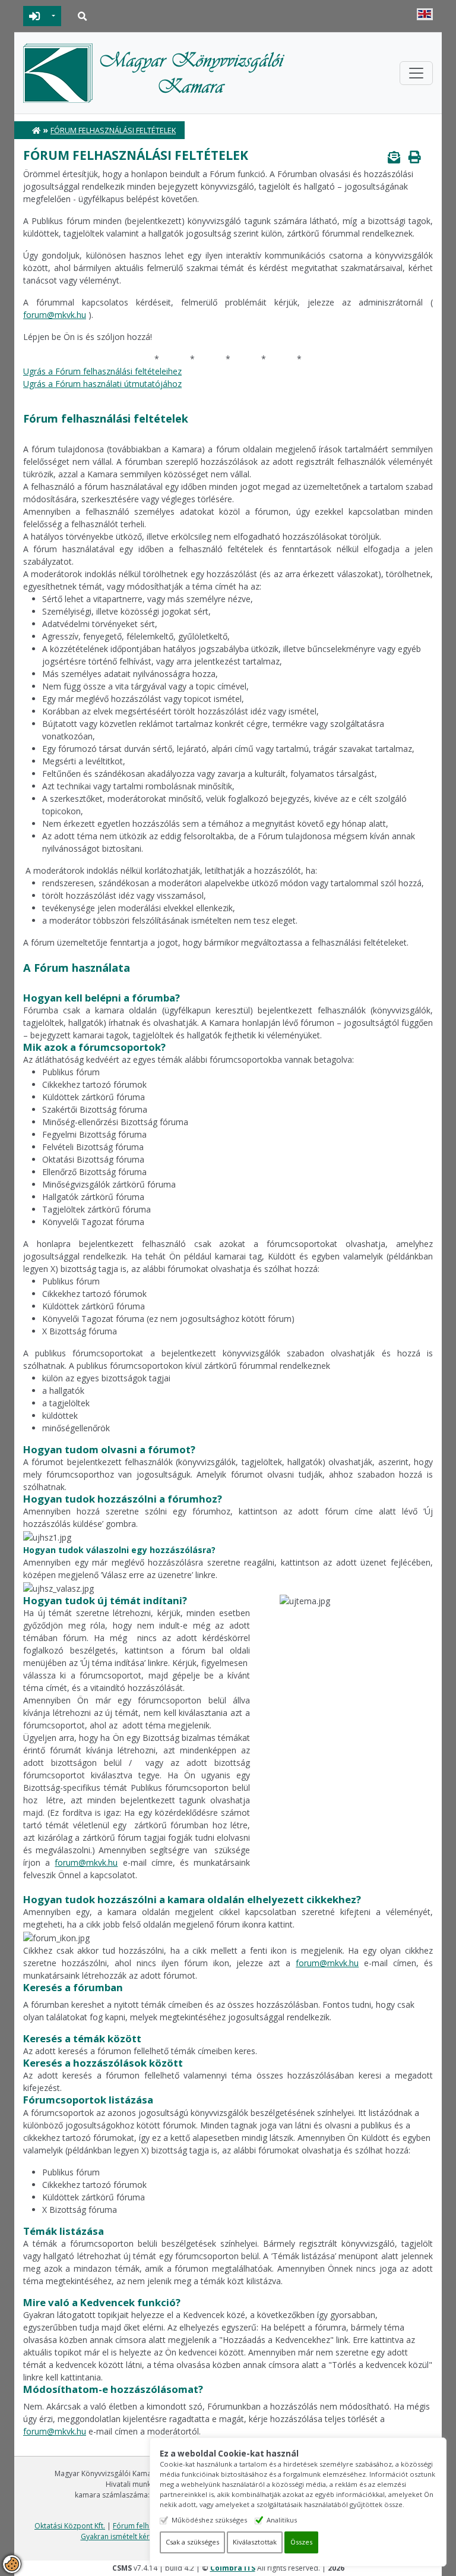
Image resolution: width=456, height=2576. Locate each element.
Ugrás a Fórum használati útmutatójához (102, 384)
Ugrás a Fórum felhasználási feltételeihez (102, 371)
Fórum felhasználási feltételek (113, 130)
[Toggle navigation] (416, 73)
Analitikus (282, 2520)
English (425, 14)
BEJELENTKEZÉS (35, 16)
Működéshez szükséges (209, 2520)
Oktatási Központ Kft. (70, 2526)
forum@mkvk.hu (55, 315)
